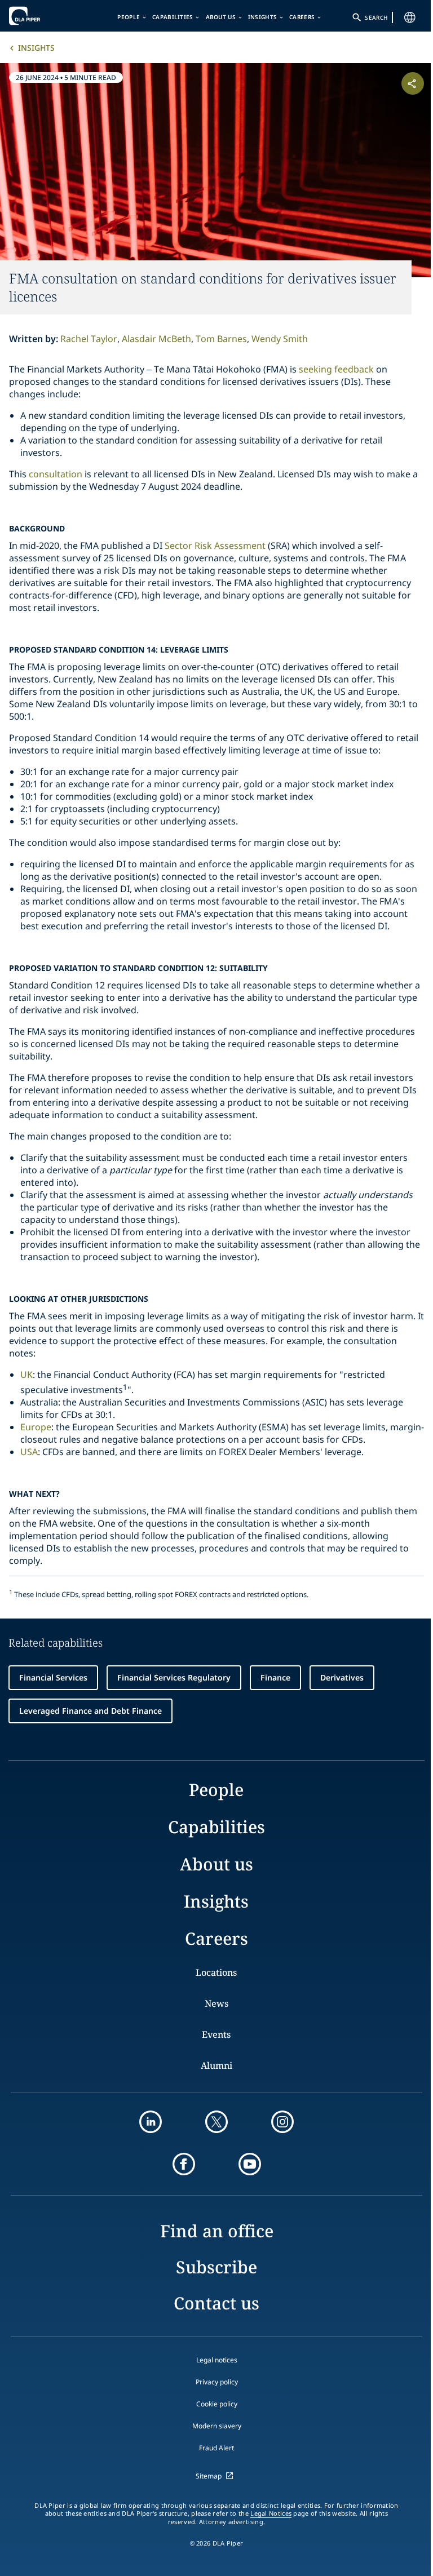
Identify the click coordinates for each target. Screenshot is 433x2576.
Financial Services (53, 1677)
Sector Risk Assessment (215, 546)
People (129, 17)
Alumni (216, 2065)
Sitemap (209, 2476)
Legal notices (217, 2360)
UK (26, 1375)
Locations (216, 1972)
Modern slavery (217, 2426)
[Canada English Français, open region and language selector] (410, 17)
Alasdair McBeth (156, 339)
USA (29, 1452)
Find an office (217, 2231)
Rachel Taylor (89, 339)
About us (221, 17)
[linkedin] (151, 2122)
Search (376, 17)
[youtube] (250, 2164)
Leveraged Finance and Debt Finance (90, 1711)
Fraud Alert (216, 2448)
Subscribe (216, 2267)
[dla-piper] (43, 16)
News (216, 2003)
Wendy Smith (280, 339)
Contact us (216, 2303)
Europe (36, 1427)
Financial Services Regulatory (174, 1677)
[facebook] (184, 2164)
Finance (275, 1677)
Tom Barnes (221, 339)
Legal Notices (271, 2513)
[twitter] (216, 2122)
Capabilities (173, 17)
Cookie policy (217, 2404)
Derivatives (342, 1677)
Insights (262, 17)
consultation (56, 474)
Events (216, 2034)
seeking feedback (336, 369)
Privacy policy (217, 2382)
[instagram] (282, 2122)
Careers (302, 17)
